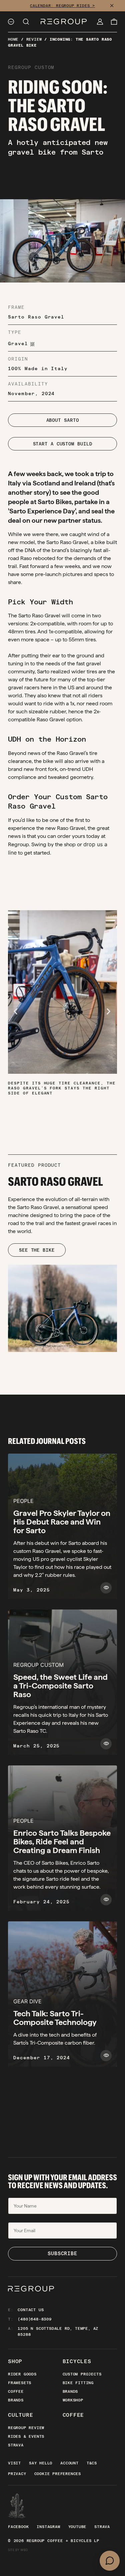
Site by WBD (18, 2550)
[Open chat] (110, 2561)
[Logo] (64, 22)
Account (69, 2463)
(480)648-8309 (34, 2319)
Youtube (77, 2527)
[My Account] (100, 22)
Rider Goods (22, 2374)
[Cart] (114, 22)
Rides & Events (26, 2436)
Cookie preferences (58, 2474)
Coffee (16, 2391)
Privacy (17, 2474)
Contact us (31, 2310)
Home (13, 39)
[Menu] (11, 22)
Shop (15, 2361)
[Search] (26, 22)
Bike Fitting (78, 2383)
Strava (16, 2445)
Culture (21, 2415)
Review (34, 39)
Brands (16, 2400)
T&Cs (92, 2463)
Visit (14, 2463)
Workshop (73, 2400)
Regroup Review (26, 2428)
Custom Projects (82, 2374)
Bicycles (77, 2361)
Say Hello (41, 2463)
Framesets (20, 2383)
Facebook (18, 2527)
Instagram (48, 2527)
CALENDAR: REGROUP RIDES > (62, 6)
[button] (16, 1011)
